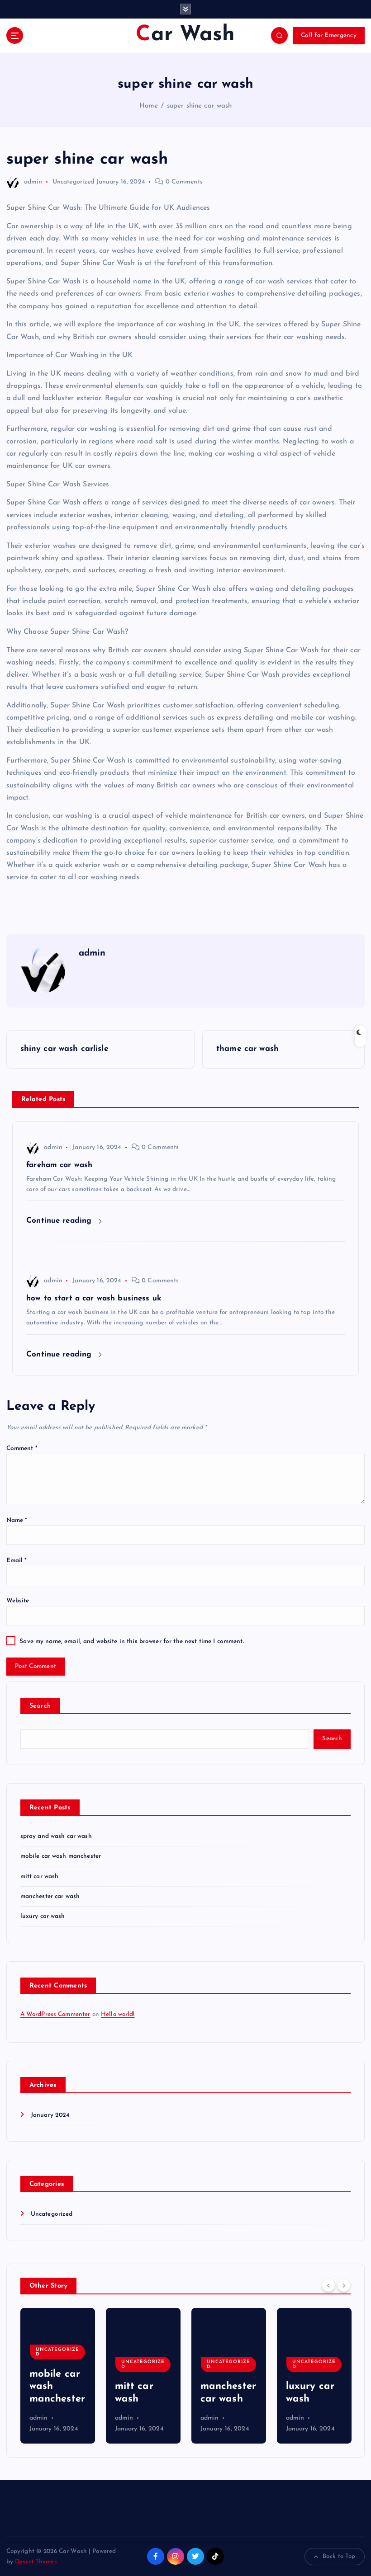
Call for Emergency (329, 35)
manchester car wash (50, 1896)
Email (17, 1561)
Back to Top (339, 2556)
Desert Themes (36, 2562)
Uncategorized (74, 182)
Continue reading (60, 1221)
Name (17, 1520)
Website (18, 1601)
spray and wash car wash (56, 1836)
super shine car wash (200, 106)
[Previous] (328, 2285)
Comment (22, 1448)
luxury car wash (43, 1916)
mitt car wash (40, 1877)
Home (149, 106)
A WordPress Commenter (55, 2014)
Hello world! (118, 2014)
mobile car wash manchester (61, 1856)
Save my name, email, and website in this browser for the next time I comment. (131, 1641)
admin (33, 182)
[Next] (344, 2285)
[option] (58, 2376)
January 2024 (50, 2115)
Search (40, 1706)
